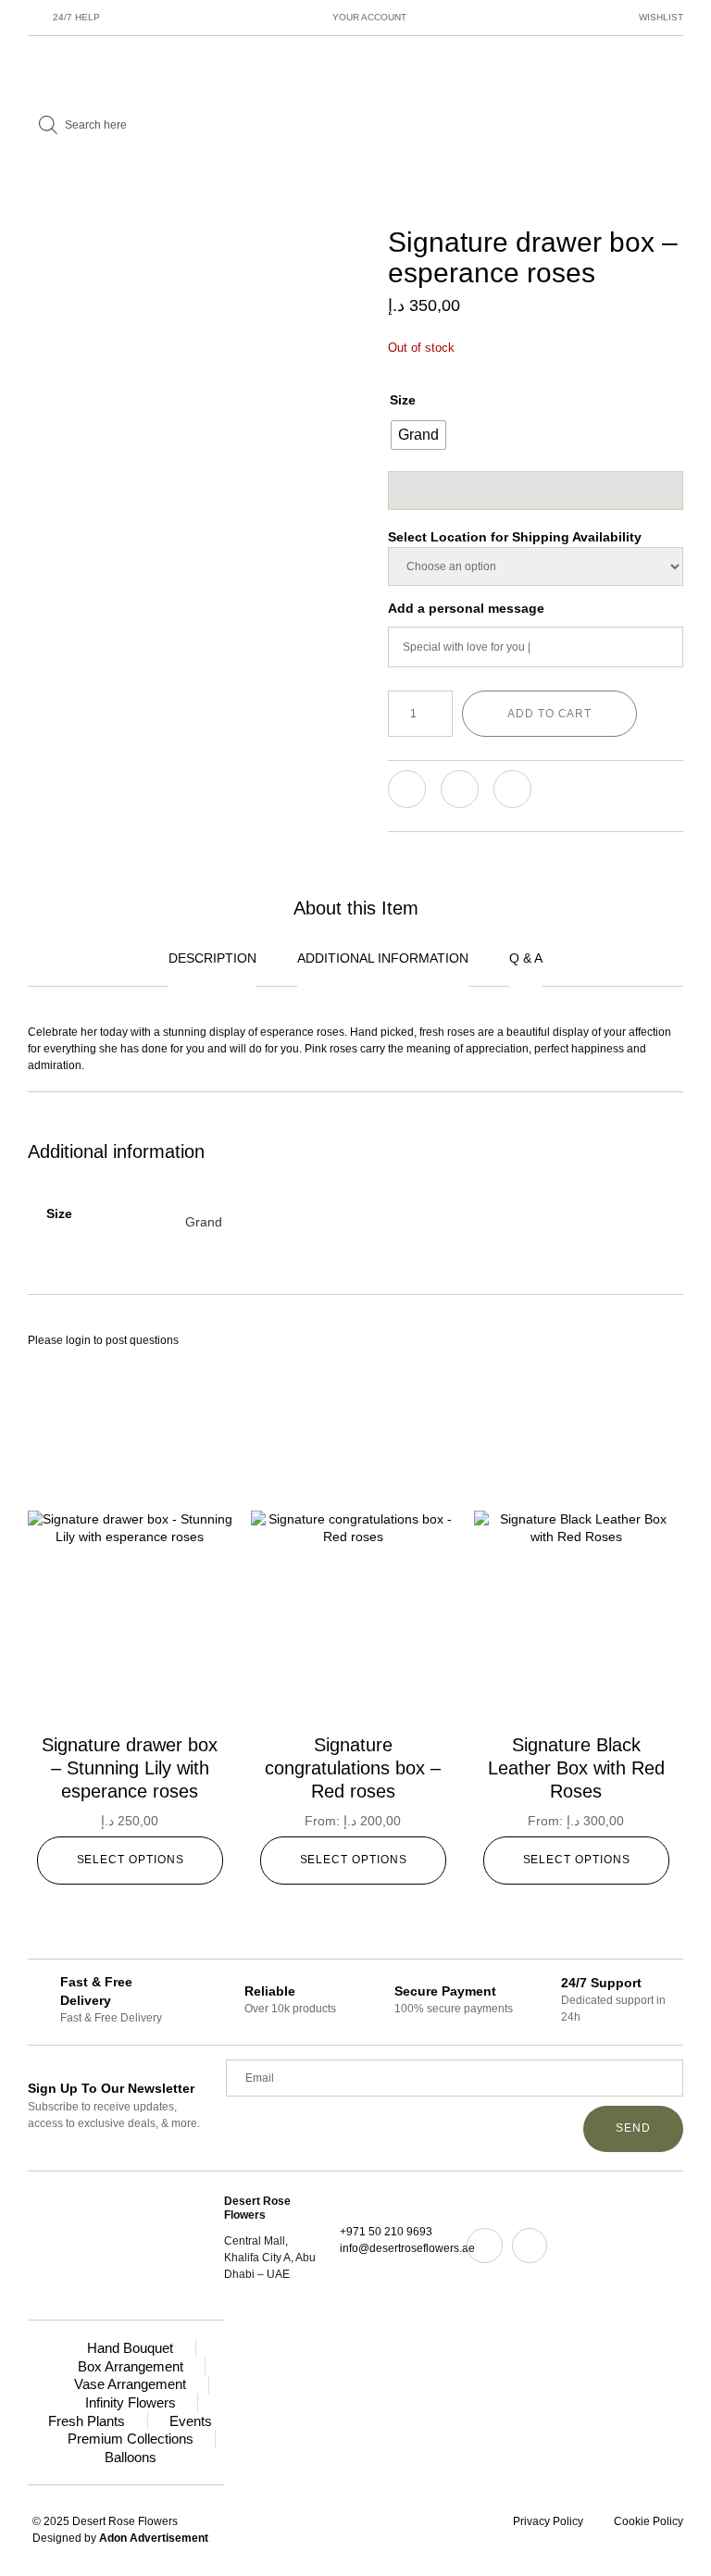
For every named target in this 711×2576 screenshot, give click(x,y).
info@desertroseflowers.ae (407, 2248)
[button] (407, 789)
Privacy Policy (548, 2521)
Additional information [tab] (383, 958)
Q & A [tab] (526, 958)
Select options (131, 1860)
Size (403, 400)
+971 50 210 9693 (386, 2232)
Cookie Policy (649, 2521)
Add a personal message (466, 608)
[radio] (418, 435)
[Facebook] (530, 2246)
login (78, 1340)
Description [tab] (212, 958)
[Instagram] (484, 2246)
